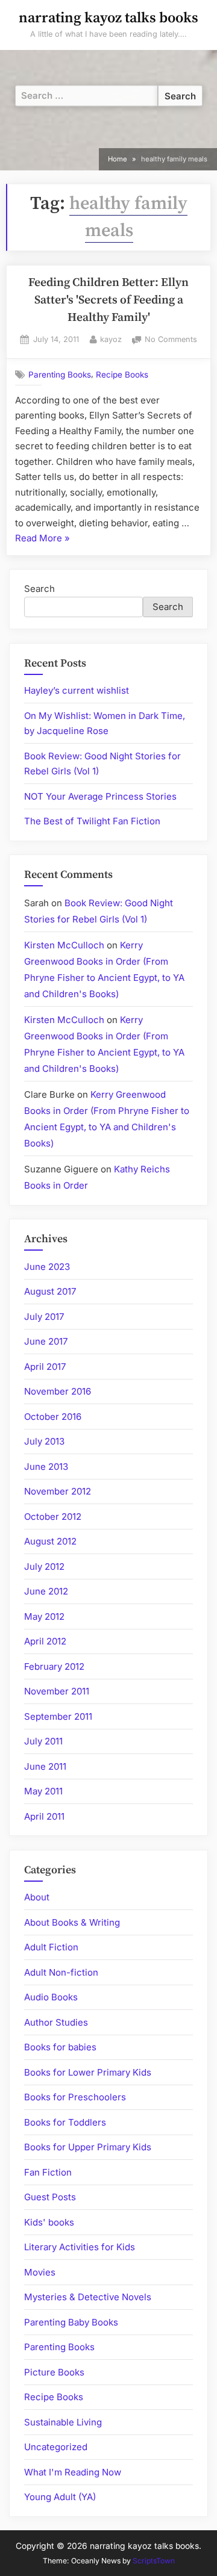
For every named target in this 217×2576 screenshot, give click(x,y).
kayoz (111, 339)
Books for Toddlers (65, 2122)
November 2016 (58, 1391)
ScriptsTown (154, 2561)
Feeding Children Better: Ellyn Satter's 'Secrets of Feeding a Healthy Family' (108, 300)
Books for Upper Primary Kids (88, 2147)
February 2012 (54, 1666)
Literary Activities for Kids (80, 2247)
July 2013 (44, 1441)
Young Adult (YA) (60, 2497)
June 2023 (47, 1267)
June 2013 (46, 1467)
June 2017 (46, 1341)
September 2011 (58, 1716)
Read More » (42, 539)
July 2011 (43, 1741)
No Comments (171, 341)
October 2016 (53, 1417)
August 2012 (50, 1541)
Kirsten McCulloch (64, 945)
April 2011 (44, 1816)
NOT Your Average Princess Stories (100, 796)
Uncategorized (56, 2447)
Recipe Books (122, 375)
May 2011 (43, 1791)
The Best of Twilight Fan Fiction (92, 821)
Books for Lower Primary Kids (88, 2072)
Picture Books (54, 2372)
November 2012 (58, 1491)
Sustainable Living (63, 2422)
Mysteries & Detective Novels (88, 2297)
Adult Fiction (51, 1947)
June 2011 (45, 1766)
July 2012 (44, 1566)
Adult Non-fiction (61, 1972)
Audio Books (51, 1997)
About (37, 1897)
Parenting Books (60, 375)
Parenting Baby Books (71, 2322)
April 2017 (45, 1367)
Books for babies (60, 2047)
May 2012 (44, 1616)
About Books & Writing (72, 1922)
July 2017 (44, 1317)
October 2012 (53, 1517)
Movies (40, 2272)
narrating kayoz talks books (108, 18)
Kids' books (49, 2222)
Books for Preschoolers (75, 2097)
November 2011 (57, 1691)
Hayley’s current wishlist (77, 690)
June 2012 (46, 1591)
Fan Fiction (48, 2172)
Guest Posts (50, 2197)
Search (39, 589)
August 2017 (50, 1291)
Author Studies (56, 2022)
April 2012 (45, 1641)
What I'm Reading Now (73, 2472)
